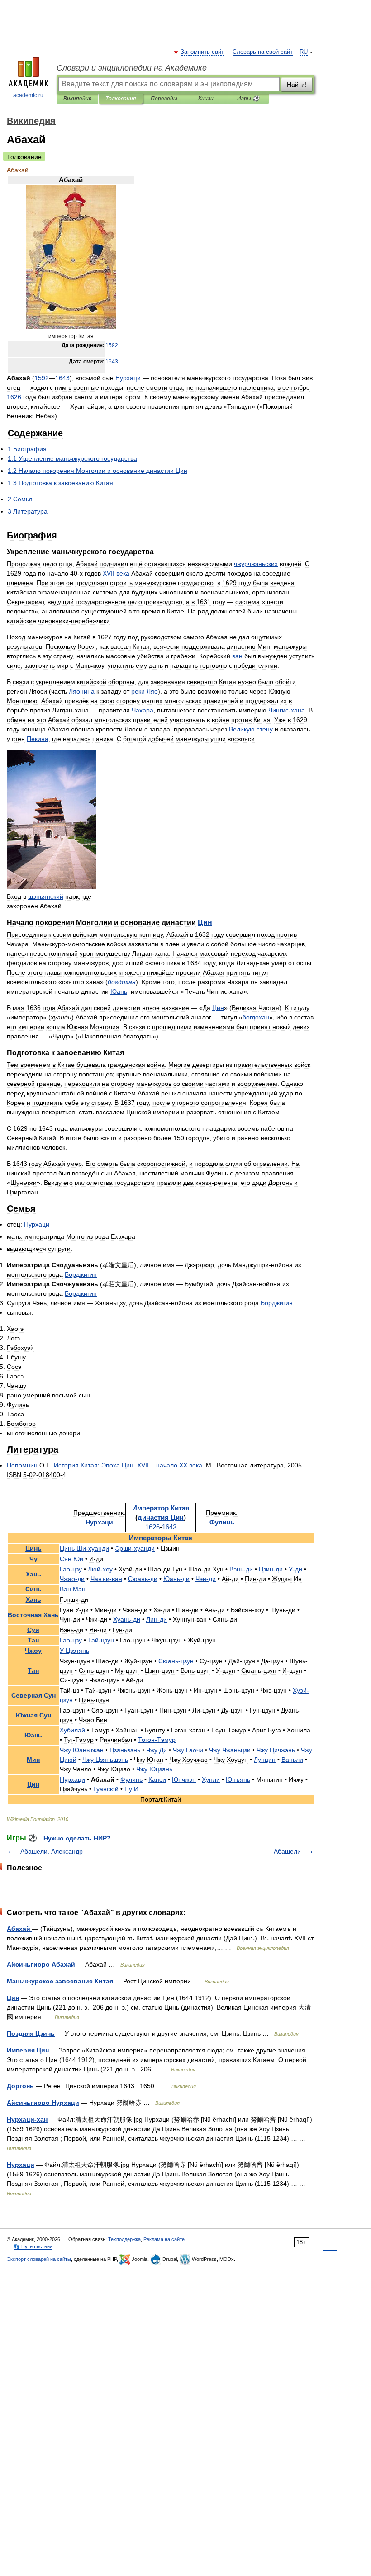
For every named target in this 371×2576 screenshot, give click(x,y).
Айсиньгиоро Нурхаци (43, 2103)
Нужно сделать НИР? (77, 1838)
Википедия (77, 99)
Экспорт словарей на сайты (39, 2259)
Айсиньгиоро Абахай (41, 1964)
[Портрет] (71, 327)
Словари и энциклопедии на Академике (132, 68)
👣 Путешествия (33, 2246)
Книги (206, 99)
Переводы (164, 99)
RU (304, 52)
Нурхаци (21, 2165)
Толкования (121, 99)
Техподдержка (124, 2239)
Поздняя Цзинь (31, 2033)
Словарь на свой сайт (263, 52)
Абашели (287, 1851)
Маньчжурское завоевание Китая (60, 1981)
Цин (13, 1998)
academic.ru (28, 95)
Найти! (297, 85)
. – (128, 1465)
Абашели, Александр (52, 1851)
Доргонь (20, 2086)
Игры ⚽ (248, 99)
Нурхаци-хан (27, 2119)
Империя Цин (28, 2050)
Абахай (19, 1929)
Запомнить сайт (203, 52)
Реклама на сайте (164, 2239)
